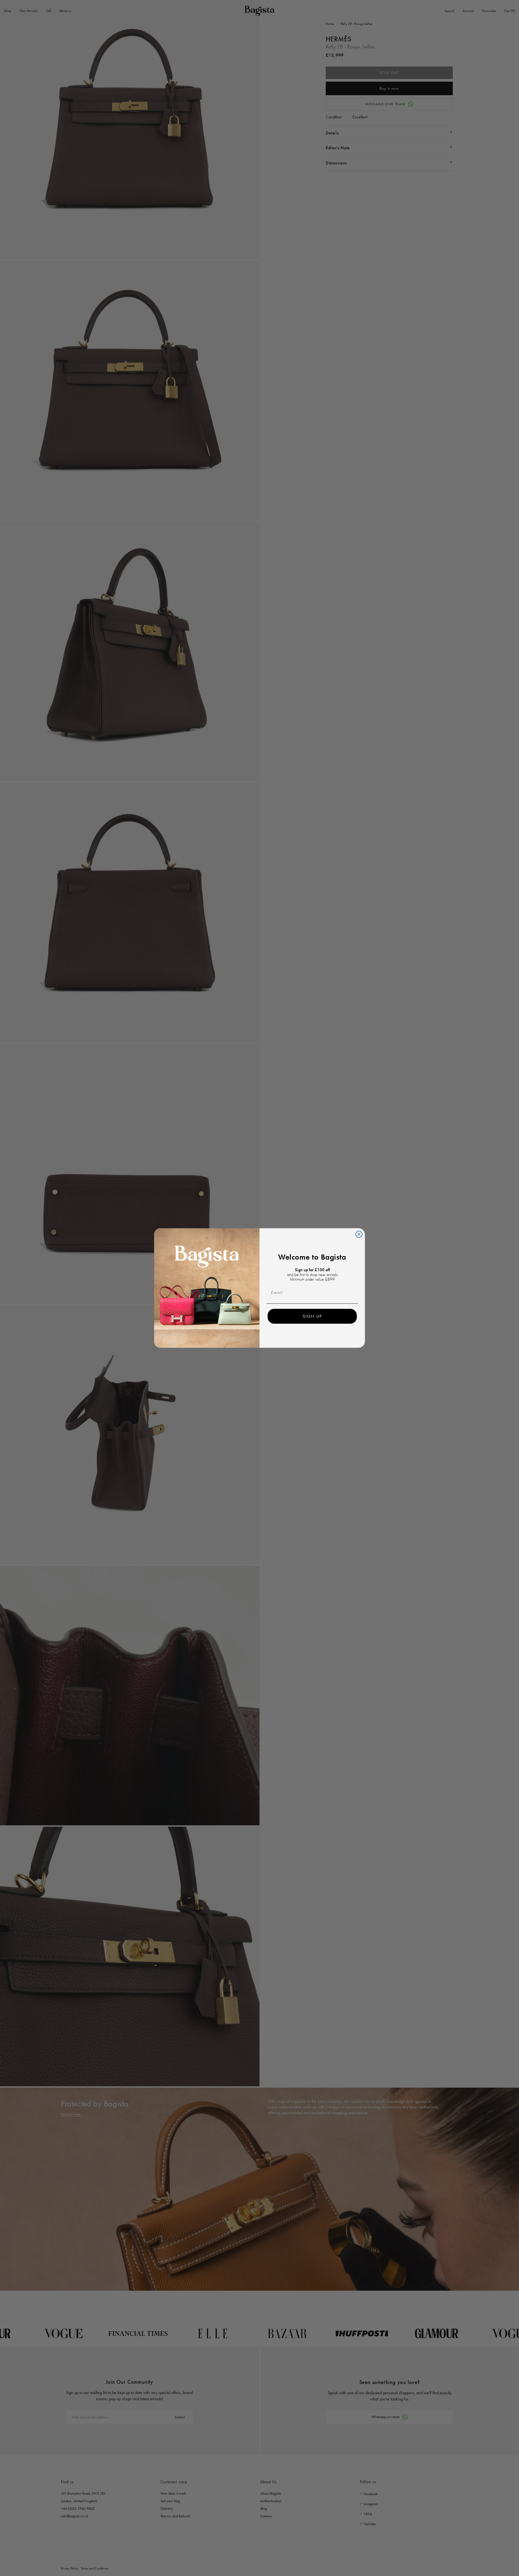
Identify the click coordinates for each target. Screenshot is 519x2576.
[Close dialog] (359, 1234)
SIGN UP (312, 1316)
